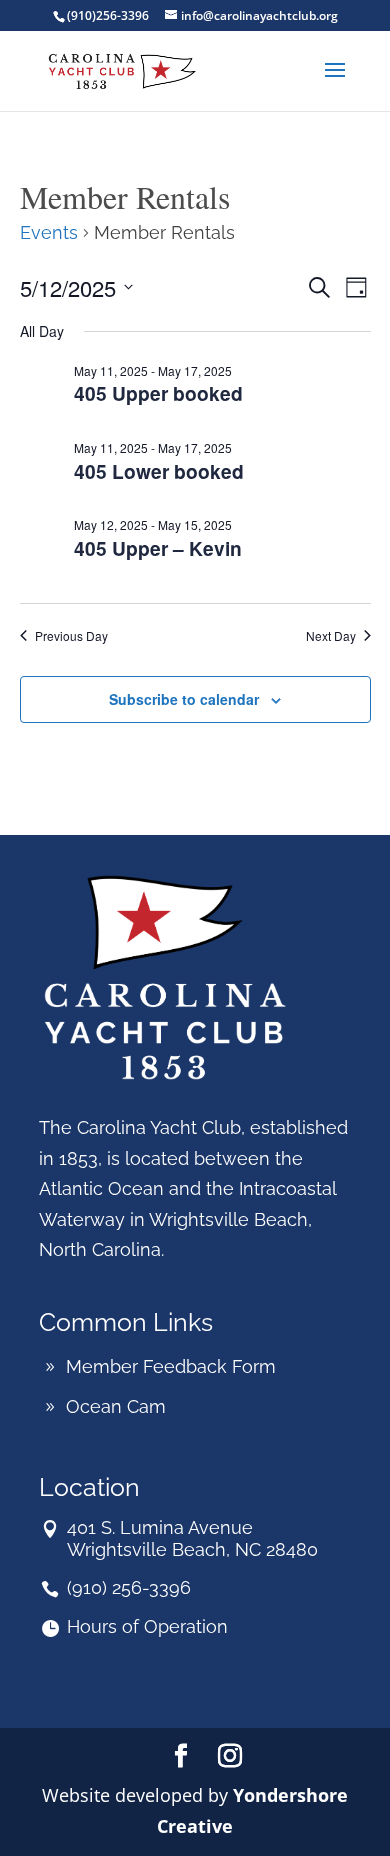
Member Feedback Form (171, 1366)
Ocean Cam (116, 1406)
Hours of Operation (147, 1626)
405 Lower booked (159, 471)
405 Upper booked (158, 393)
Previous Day (71, 636)
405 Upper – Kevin (158, 548)
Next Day (331, 636)
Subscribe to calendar (184, 699)
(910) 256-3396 (129, 1587)
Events (49, 232)
